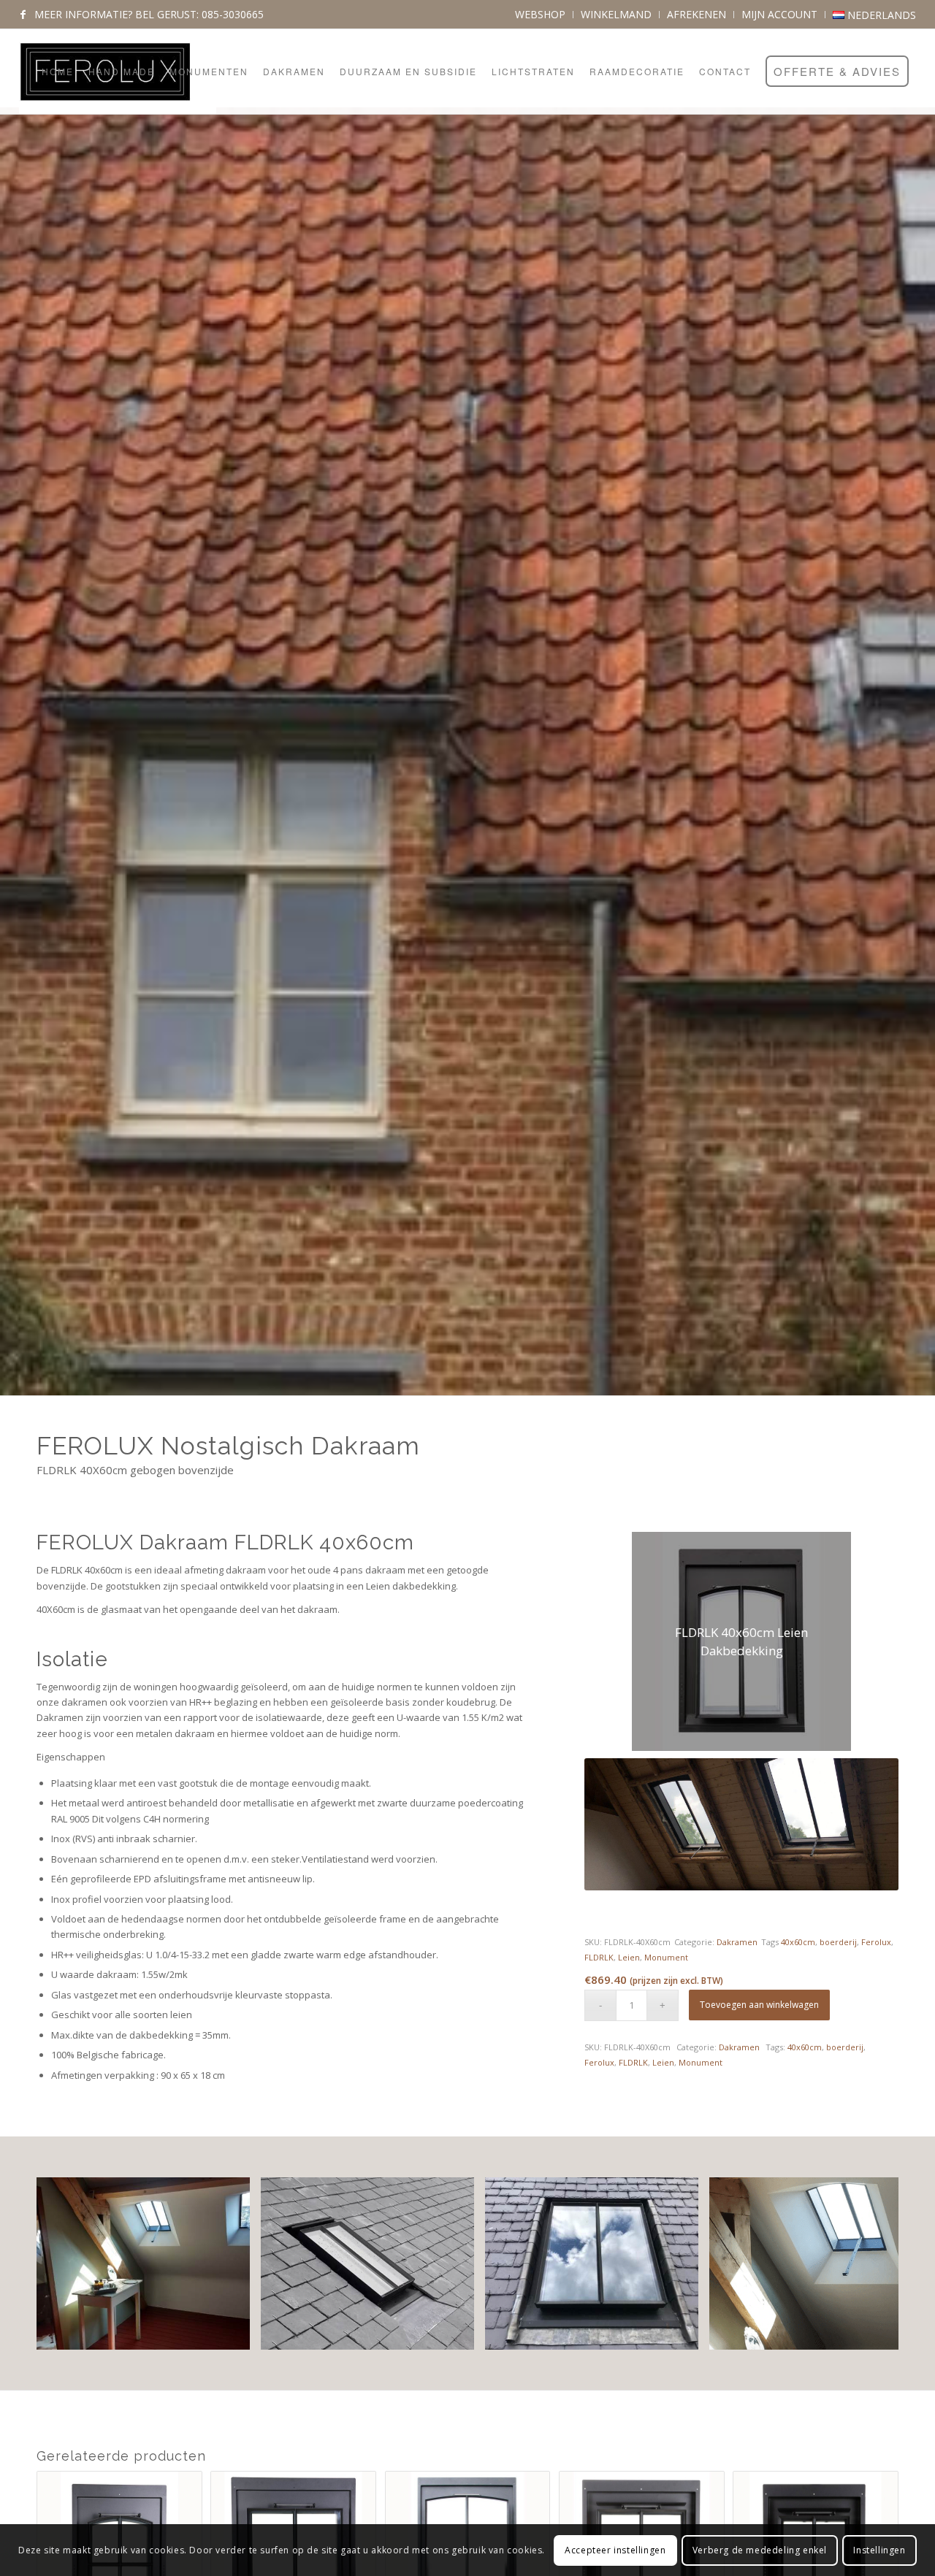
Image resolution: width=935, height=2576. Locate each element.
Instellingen (879, 2550)
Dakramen (737, 1942)
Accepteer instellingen (615, 2550)
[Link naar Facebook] (23, 15)
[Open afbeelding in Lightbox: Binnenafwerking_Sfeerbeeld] (234, 2334)
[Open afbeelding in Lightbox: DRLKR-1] (682, 2334)
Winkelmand (616, 14)
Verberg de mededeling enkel (760, 2550)
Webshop (540, 14)
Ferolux (876, 1942)
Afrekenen (697, 14)
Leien (629, 1957)
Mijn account (779, 14)
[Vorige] (69, 2263)
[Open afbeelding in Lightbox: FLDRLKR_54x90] (458, 2334)
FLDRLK (599, 1957)
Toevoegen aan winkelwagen (759, 2005)
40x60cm (798, 1942)
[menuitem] (541, 15)
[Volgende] (866, 2263)
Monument (666, 1957)
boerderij (838, 1942)
